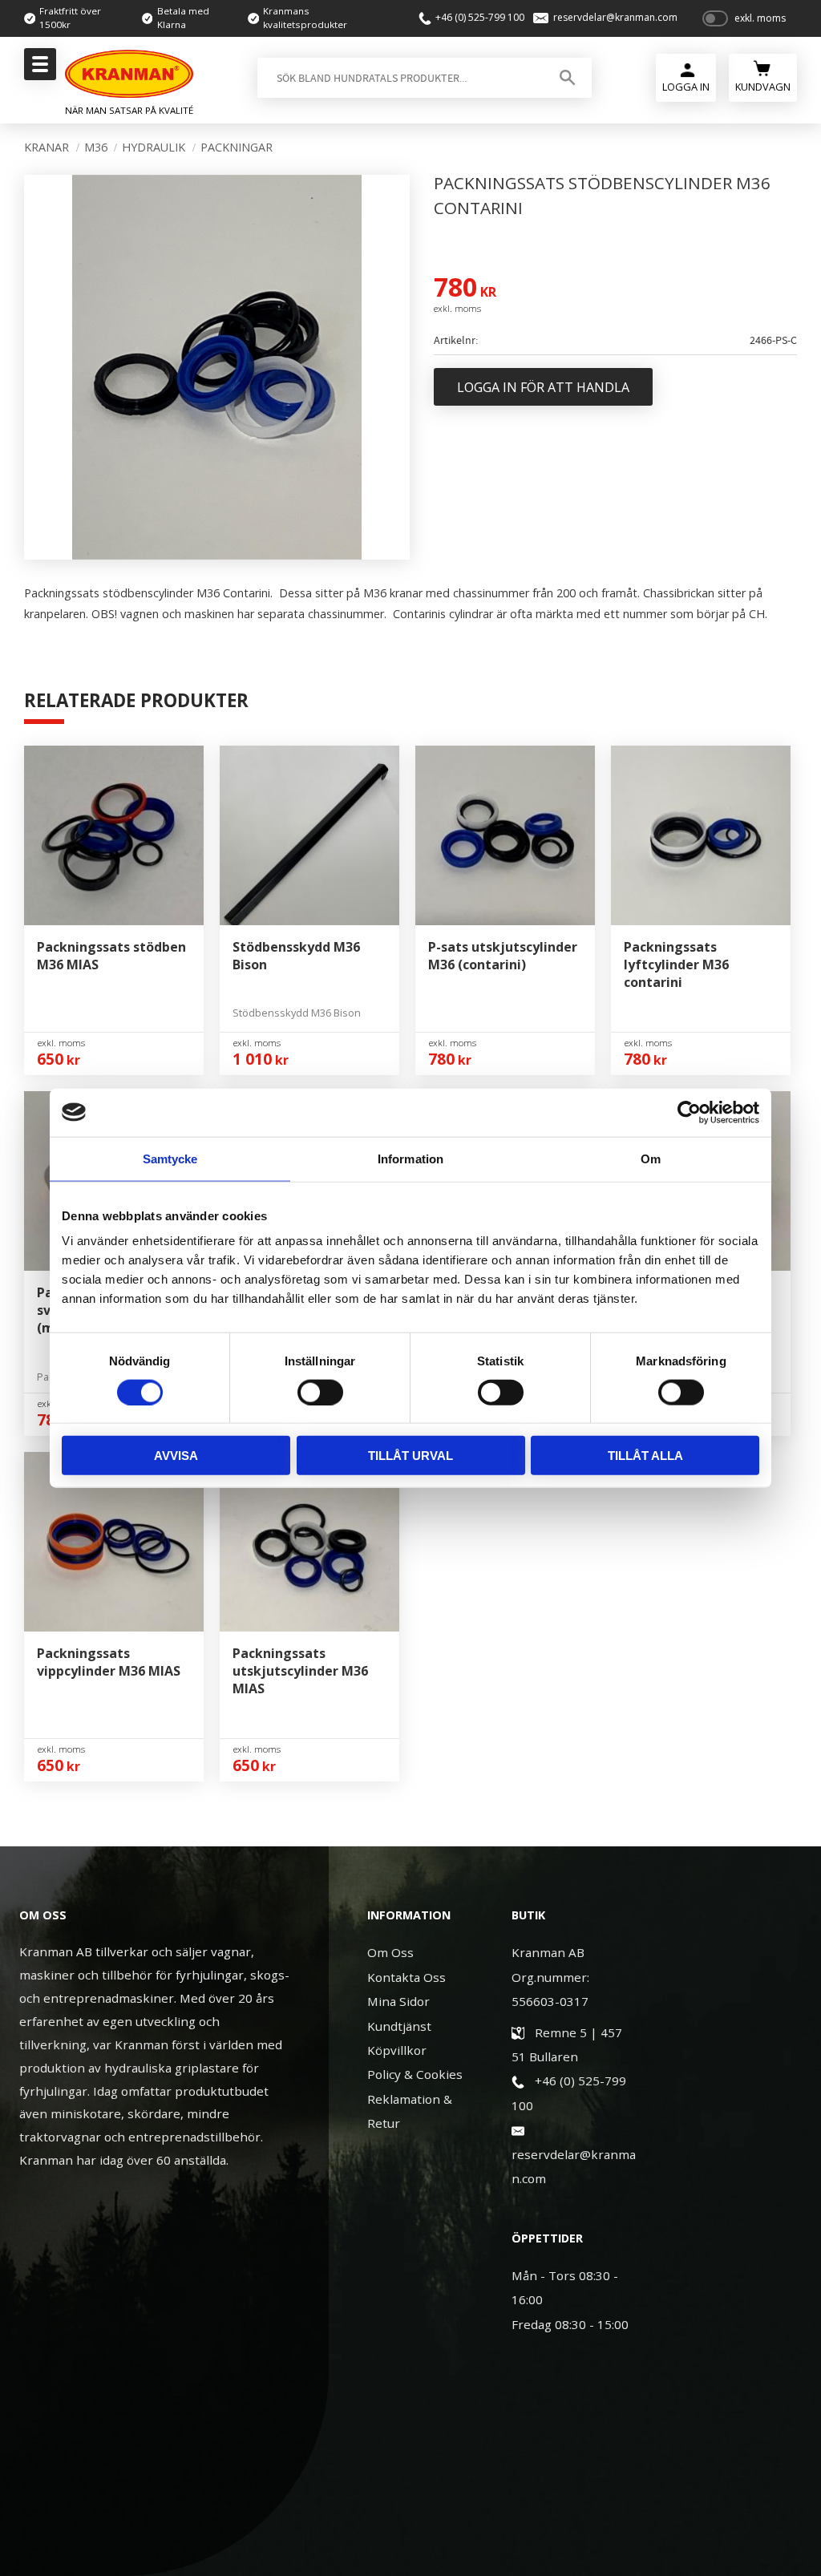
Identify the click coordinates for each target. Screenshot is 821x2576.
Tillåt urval (410, 1456)
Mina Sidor (398, 2001)
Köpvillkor (397, 2050)
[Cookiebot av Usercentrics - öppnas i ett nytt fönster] (689, 1112)
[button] (38, 69)
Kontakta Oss (406, 1977)
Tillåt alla (645, 1456)
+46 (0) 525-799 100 (480, 18)
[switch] (320, 1392)
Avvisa (176, 1456)
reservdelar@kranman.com (615, 18)
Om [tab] (651, 1158)
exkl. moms (760, 18)
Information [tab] (410, 1158)
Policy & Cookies (415, 2074)
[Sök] (567, 78)
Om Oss (390, 1952)
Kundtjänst (399, 2026)
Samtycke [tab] (170, 1158)
